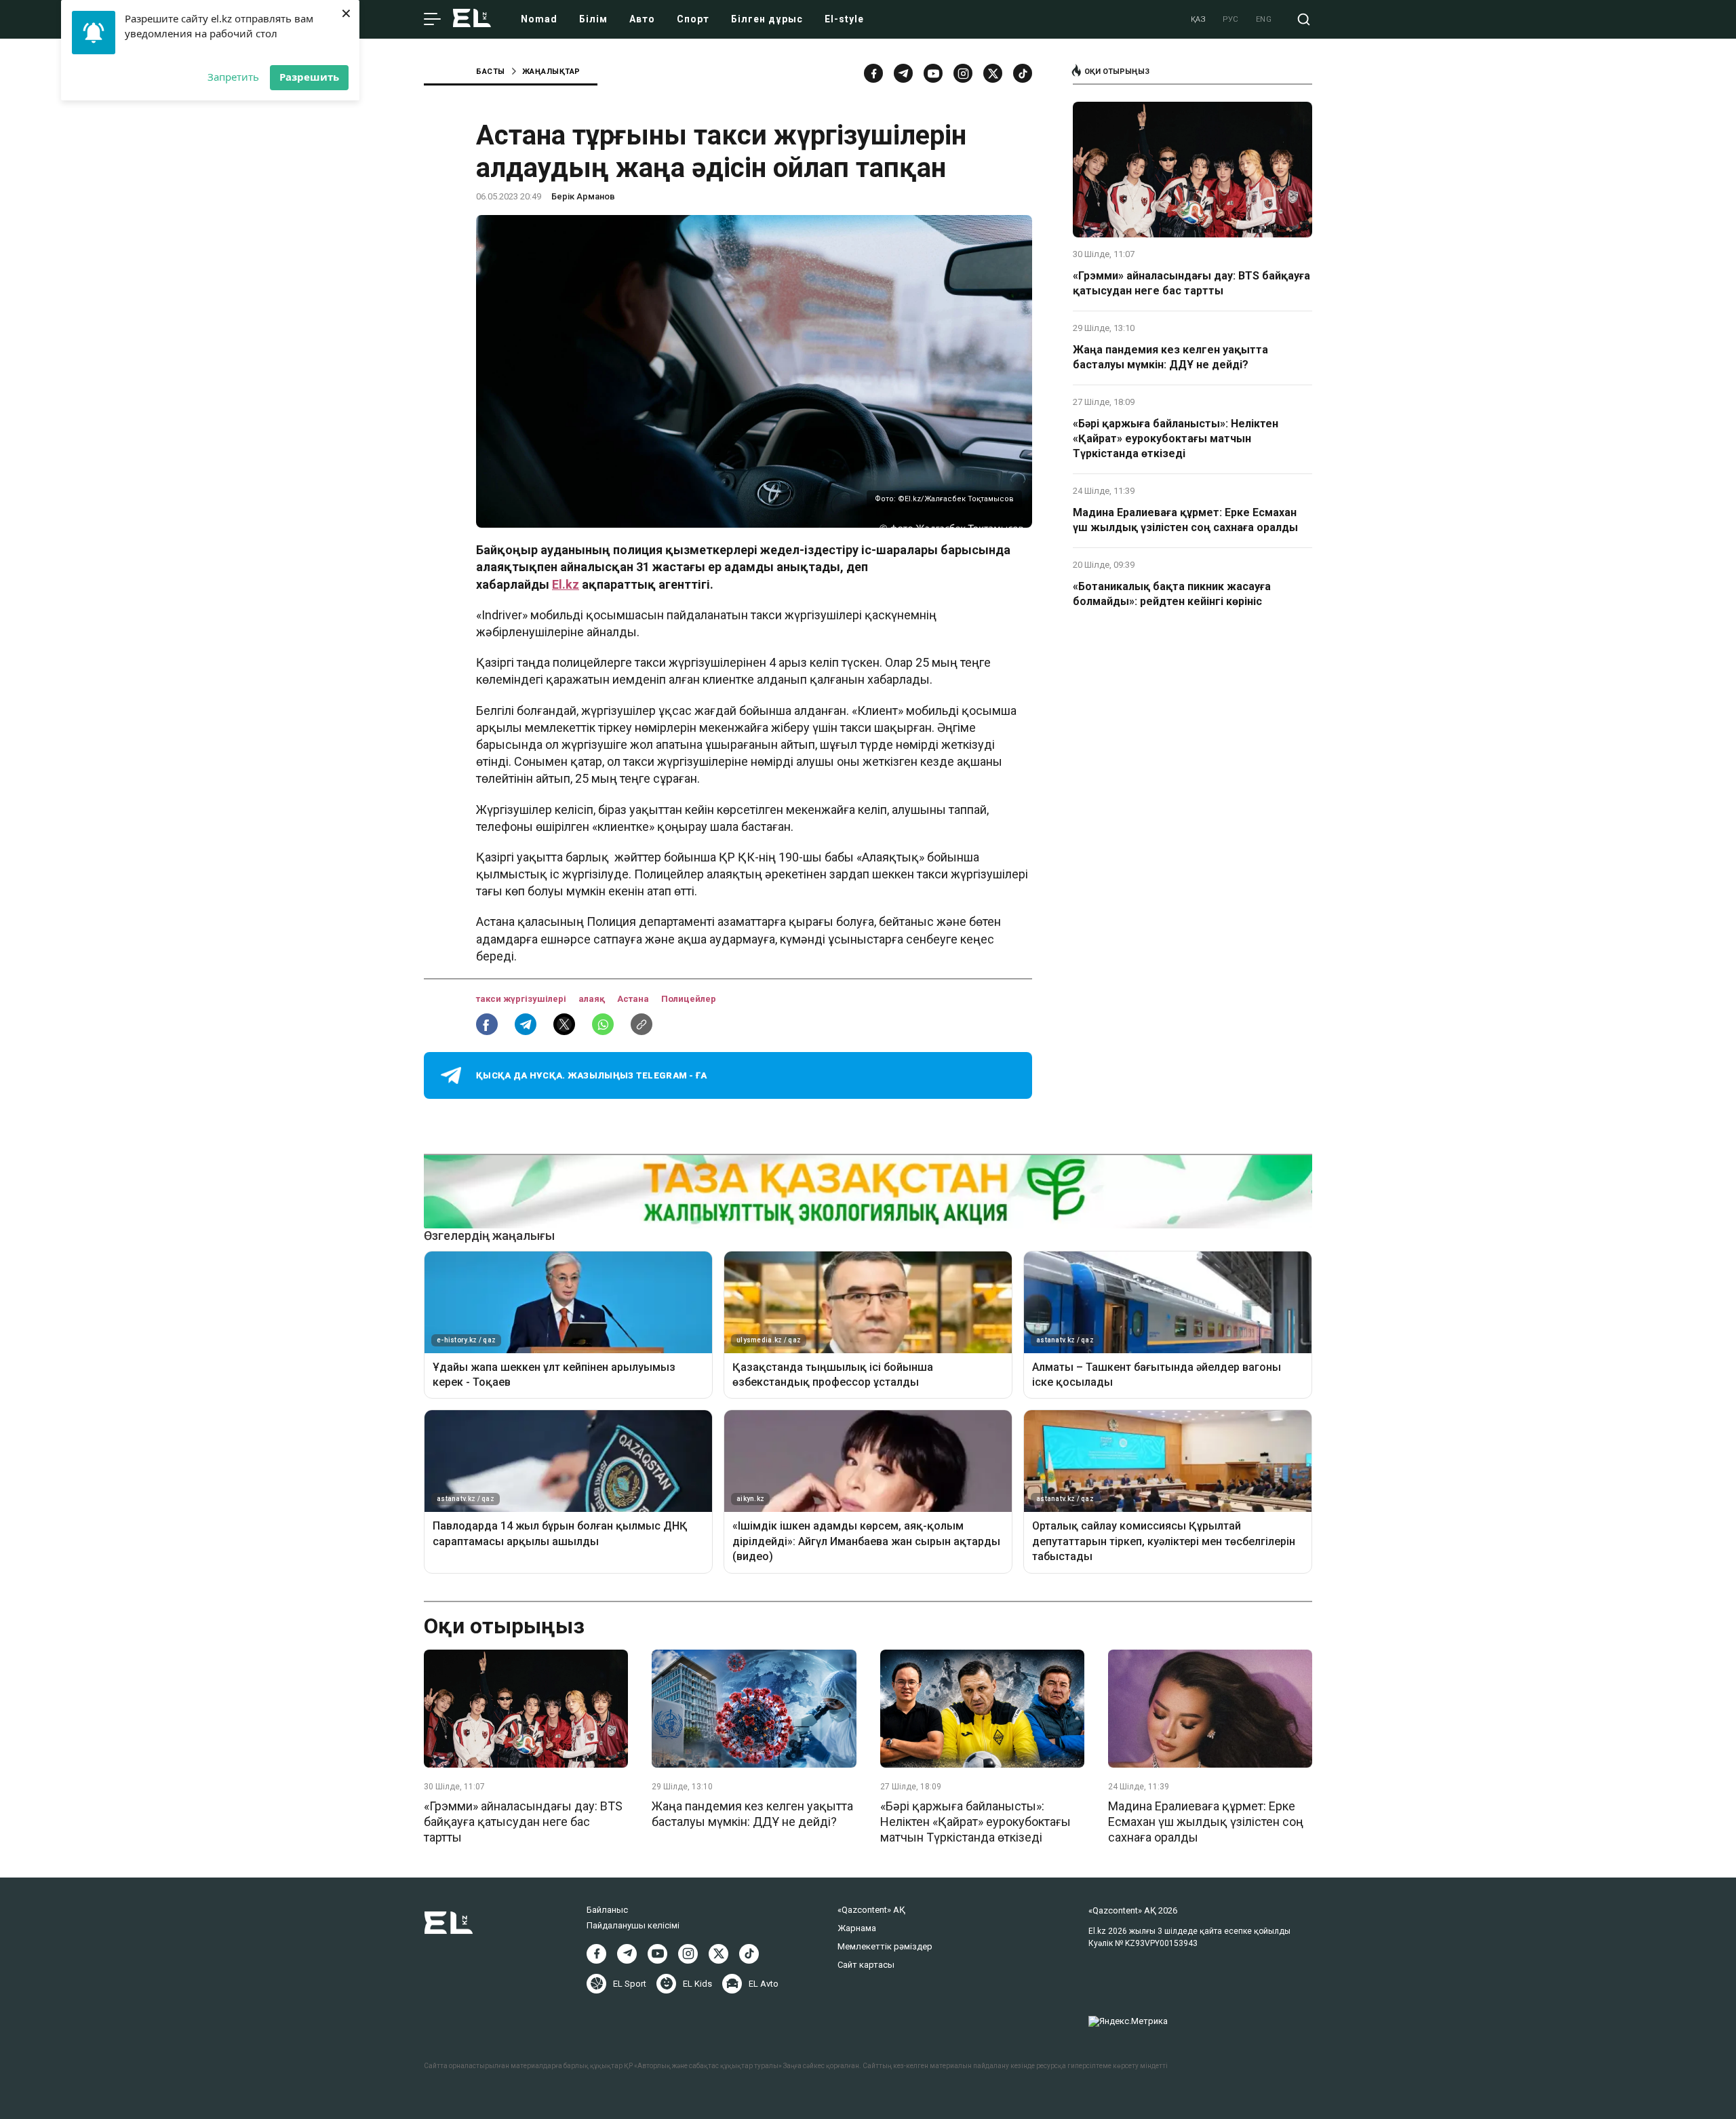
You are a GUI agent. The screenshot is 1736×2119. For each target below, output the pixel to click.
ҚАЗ (1199, 19)
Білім (593, 19)
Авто (642, 19)
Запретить (233, 77)
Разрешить (309, 77)
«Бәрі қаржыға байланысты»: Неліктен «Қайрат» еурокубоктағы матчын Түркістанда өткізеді (1176, 439)
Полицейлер (689, 999)
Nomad (539, 19)
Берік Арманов (583, 196)
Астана (634, 999)
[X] (718, 1954)
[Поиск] (1304, 19)
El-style (844, 19)
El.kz (566, 584)
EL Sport (630, 1984)
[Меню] (432, 20)
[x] (993, 73)
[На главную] (472, 19)
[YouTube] (933, 73)
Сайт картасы (866, 1965)
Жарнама (857, 1928)
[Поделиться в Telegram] (526, 1024)
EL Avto (764, 1984)
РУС (1231, 19)
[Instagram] (963, 73)
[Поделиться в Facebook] (487, 1024)
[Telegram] (903, 73)
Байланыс (607, 1910)
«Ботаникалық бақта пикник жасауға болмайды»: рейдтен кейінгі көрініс (1172, 594)
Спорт (693, 19)
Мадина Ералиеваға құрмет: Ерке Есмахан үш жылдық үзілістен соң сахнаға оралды (1185, 520)
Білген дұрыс (767, 19)
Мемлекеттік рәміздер (885, 1946)
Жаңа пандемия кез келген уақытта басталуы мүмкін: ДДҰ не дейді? (1170, 357)
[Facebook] (873, 73)
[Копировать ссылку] (642, 1024)
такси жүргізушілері (522, 999)
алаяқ (593, 999)
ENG (1264, 19)
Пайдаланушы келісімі (633, 1925)
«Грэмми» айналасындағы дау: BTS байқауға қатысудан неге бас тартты (1191, 283)
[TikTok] (1023, 73)
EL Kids (697, 1984)
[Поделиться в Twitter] (564, 1024)
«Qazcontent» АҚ (871, 1910)
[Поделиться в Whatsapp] (603, 1024)
